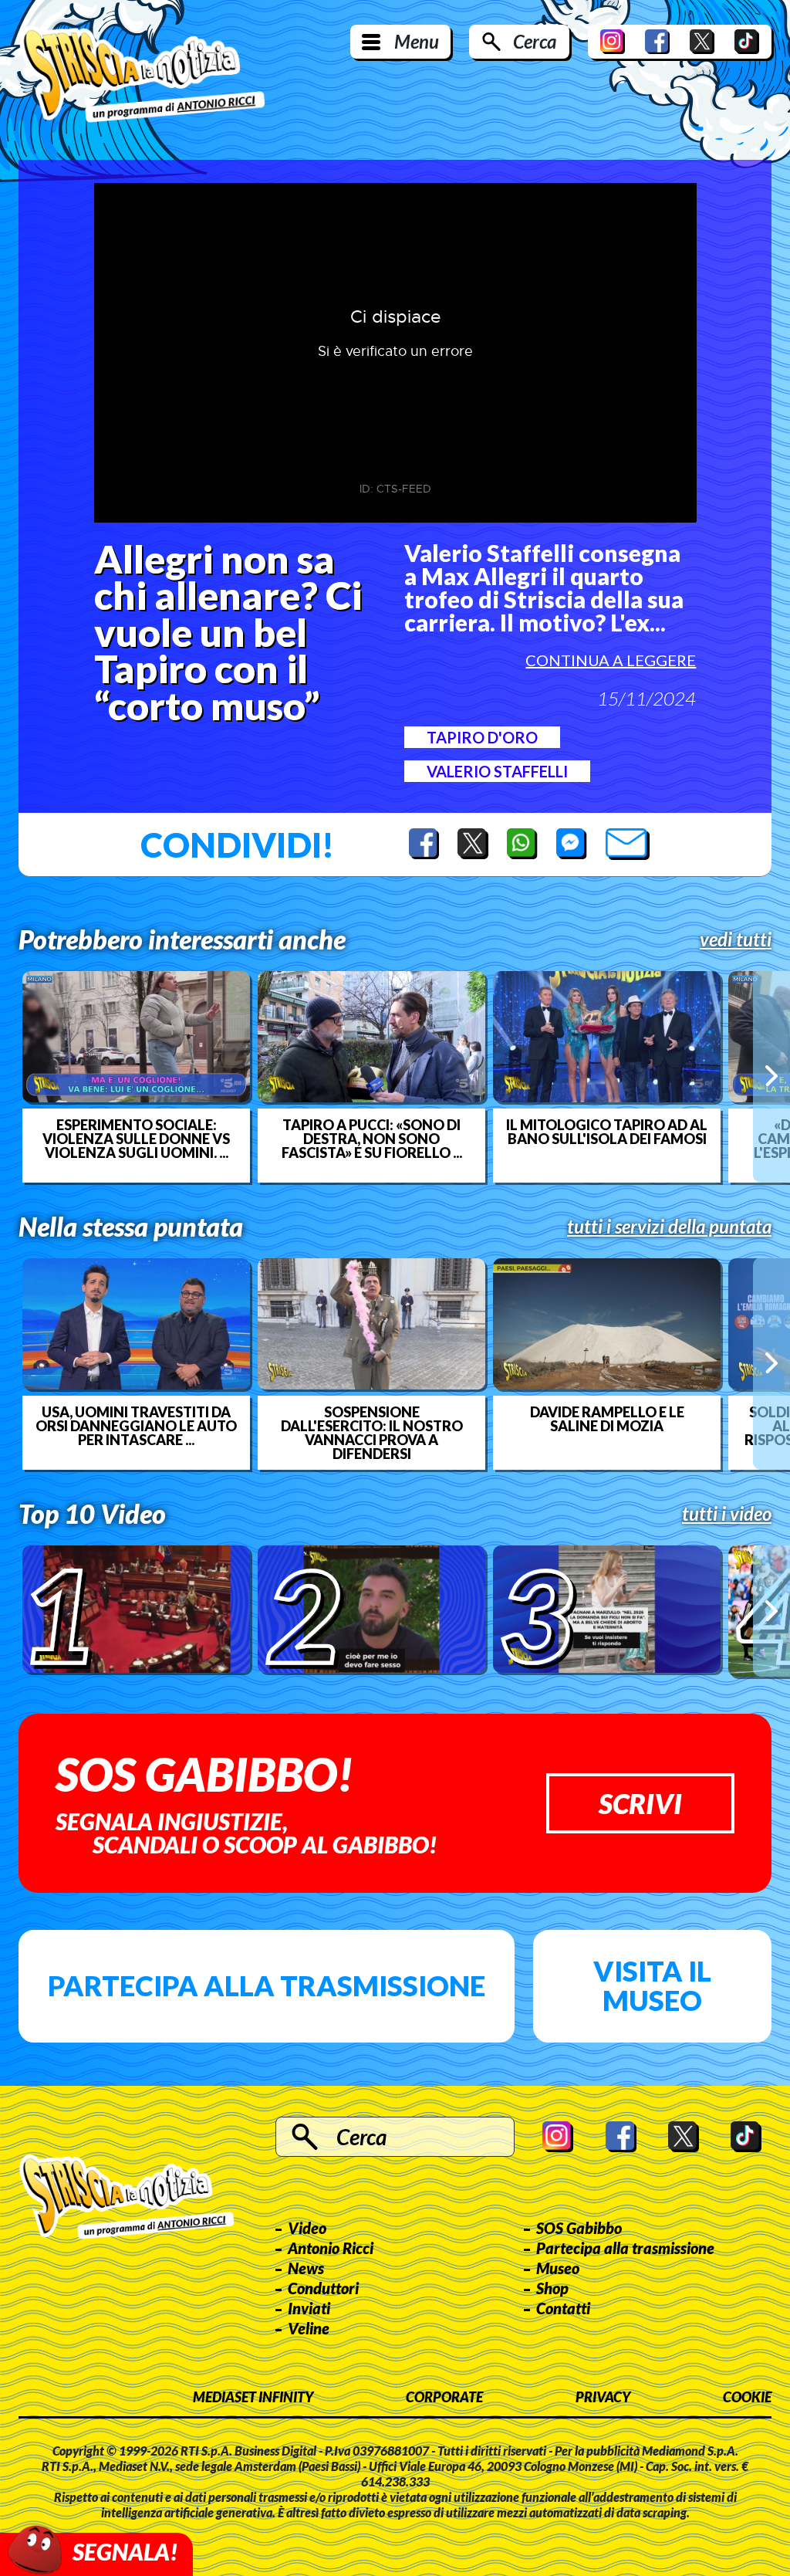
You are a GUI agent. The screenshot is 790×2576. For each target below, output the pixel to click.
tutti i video (727, 1514)
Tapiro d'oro (482, 737)
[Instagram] (613, 42)
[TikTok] (747, 42)
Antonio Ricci (331, 2248)
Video (307, 2228)
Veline (309, 2328)
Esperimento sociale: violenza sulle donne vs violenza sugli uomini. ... (136, 1139)
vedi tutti (736, 939)
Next (771, 1076)
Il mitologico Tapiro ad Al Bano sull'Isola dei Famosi (607, 1132)
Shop (552, 2288)
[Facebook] (657, 42)
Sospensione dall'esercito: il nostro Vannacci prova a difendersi (372, 1433)
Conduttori (323, 2288)
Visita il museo (652, 1985)
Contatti (563, 2308)
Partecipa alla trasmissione (267, 1985)
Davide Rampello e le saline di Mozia (607, 1419)
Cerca (535, 41)
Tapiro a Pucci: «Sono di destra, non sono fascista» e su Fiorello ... (372, 1139)
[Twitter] (702, 42)
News (306, 2268)
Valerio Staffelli (497, 771)
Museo (558, 2268)
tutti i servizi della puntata (669, 1227)
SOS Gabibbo (579, 2228)
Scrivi (640, 1803)
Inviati (309, 2308)
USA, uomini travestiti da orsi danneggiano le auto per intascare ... (136, 1426)
